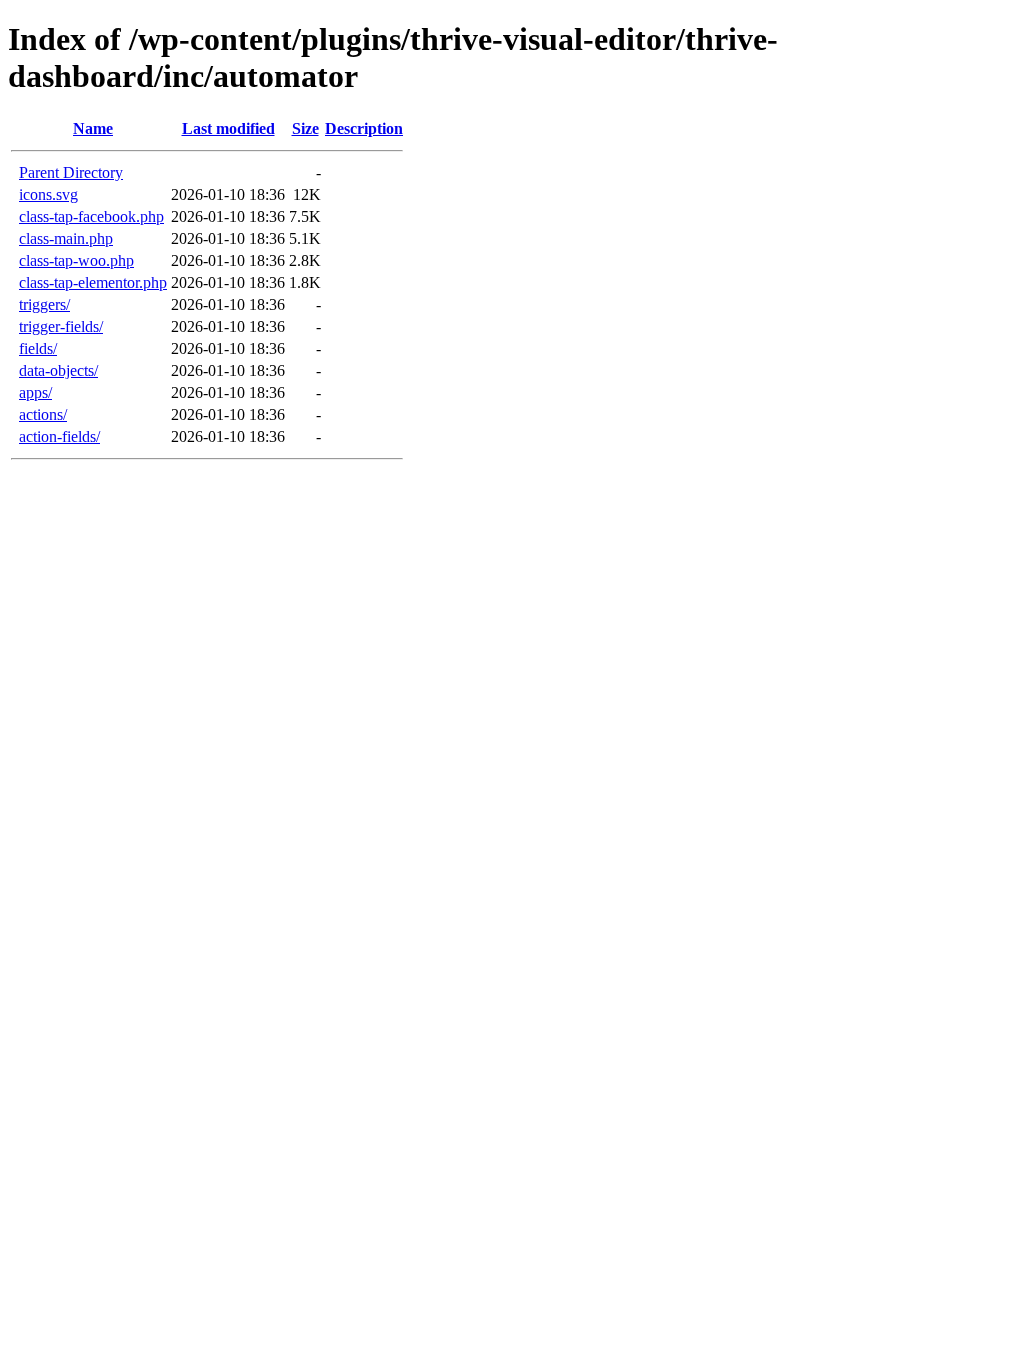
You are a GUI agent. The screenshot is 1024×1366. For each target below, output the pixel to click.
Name (93, 128)
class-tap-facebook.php (91, 216)
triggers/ (44, 304)
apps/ (35, 392)
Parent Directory (71, 172)
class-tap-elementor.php (93, 282)
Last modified (228, 128)
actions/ (43, 414)
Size (305, 128)
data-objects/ (58, 370)
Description (364, 128)
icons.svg (48, 194)
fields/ (38, 348)
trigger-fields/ (61, 326)
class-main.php (66, 238)
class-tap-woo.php (76, 260)
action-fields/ (59, 436)
